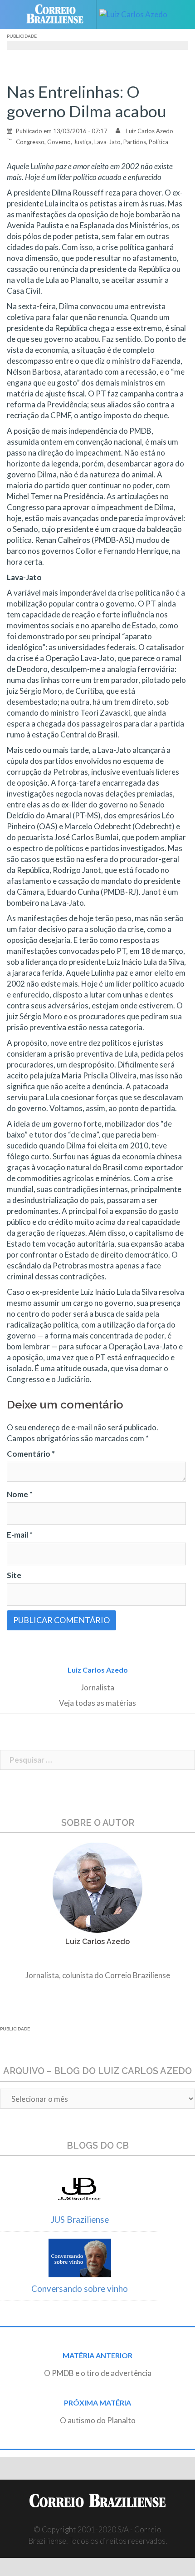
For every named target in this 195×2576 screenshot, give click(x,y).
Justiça (83, 142)
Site (14, 1575)
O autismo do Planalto (98, 2420)
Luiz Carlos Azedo (150, 131)
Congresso (30, 142)
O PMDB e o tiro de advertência (98, 2373)
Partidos (135, 142)
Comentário (31, 1454)
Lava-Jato (107, 142)
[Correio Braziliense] (59, 15)
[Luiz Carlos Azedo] (137, 15)
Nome (20, 1494)
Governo (59, 142)
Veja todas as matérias (97, 1703)
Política (158, 142)
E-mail (20, 1535)
